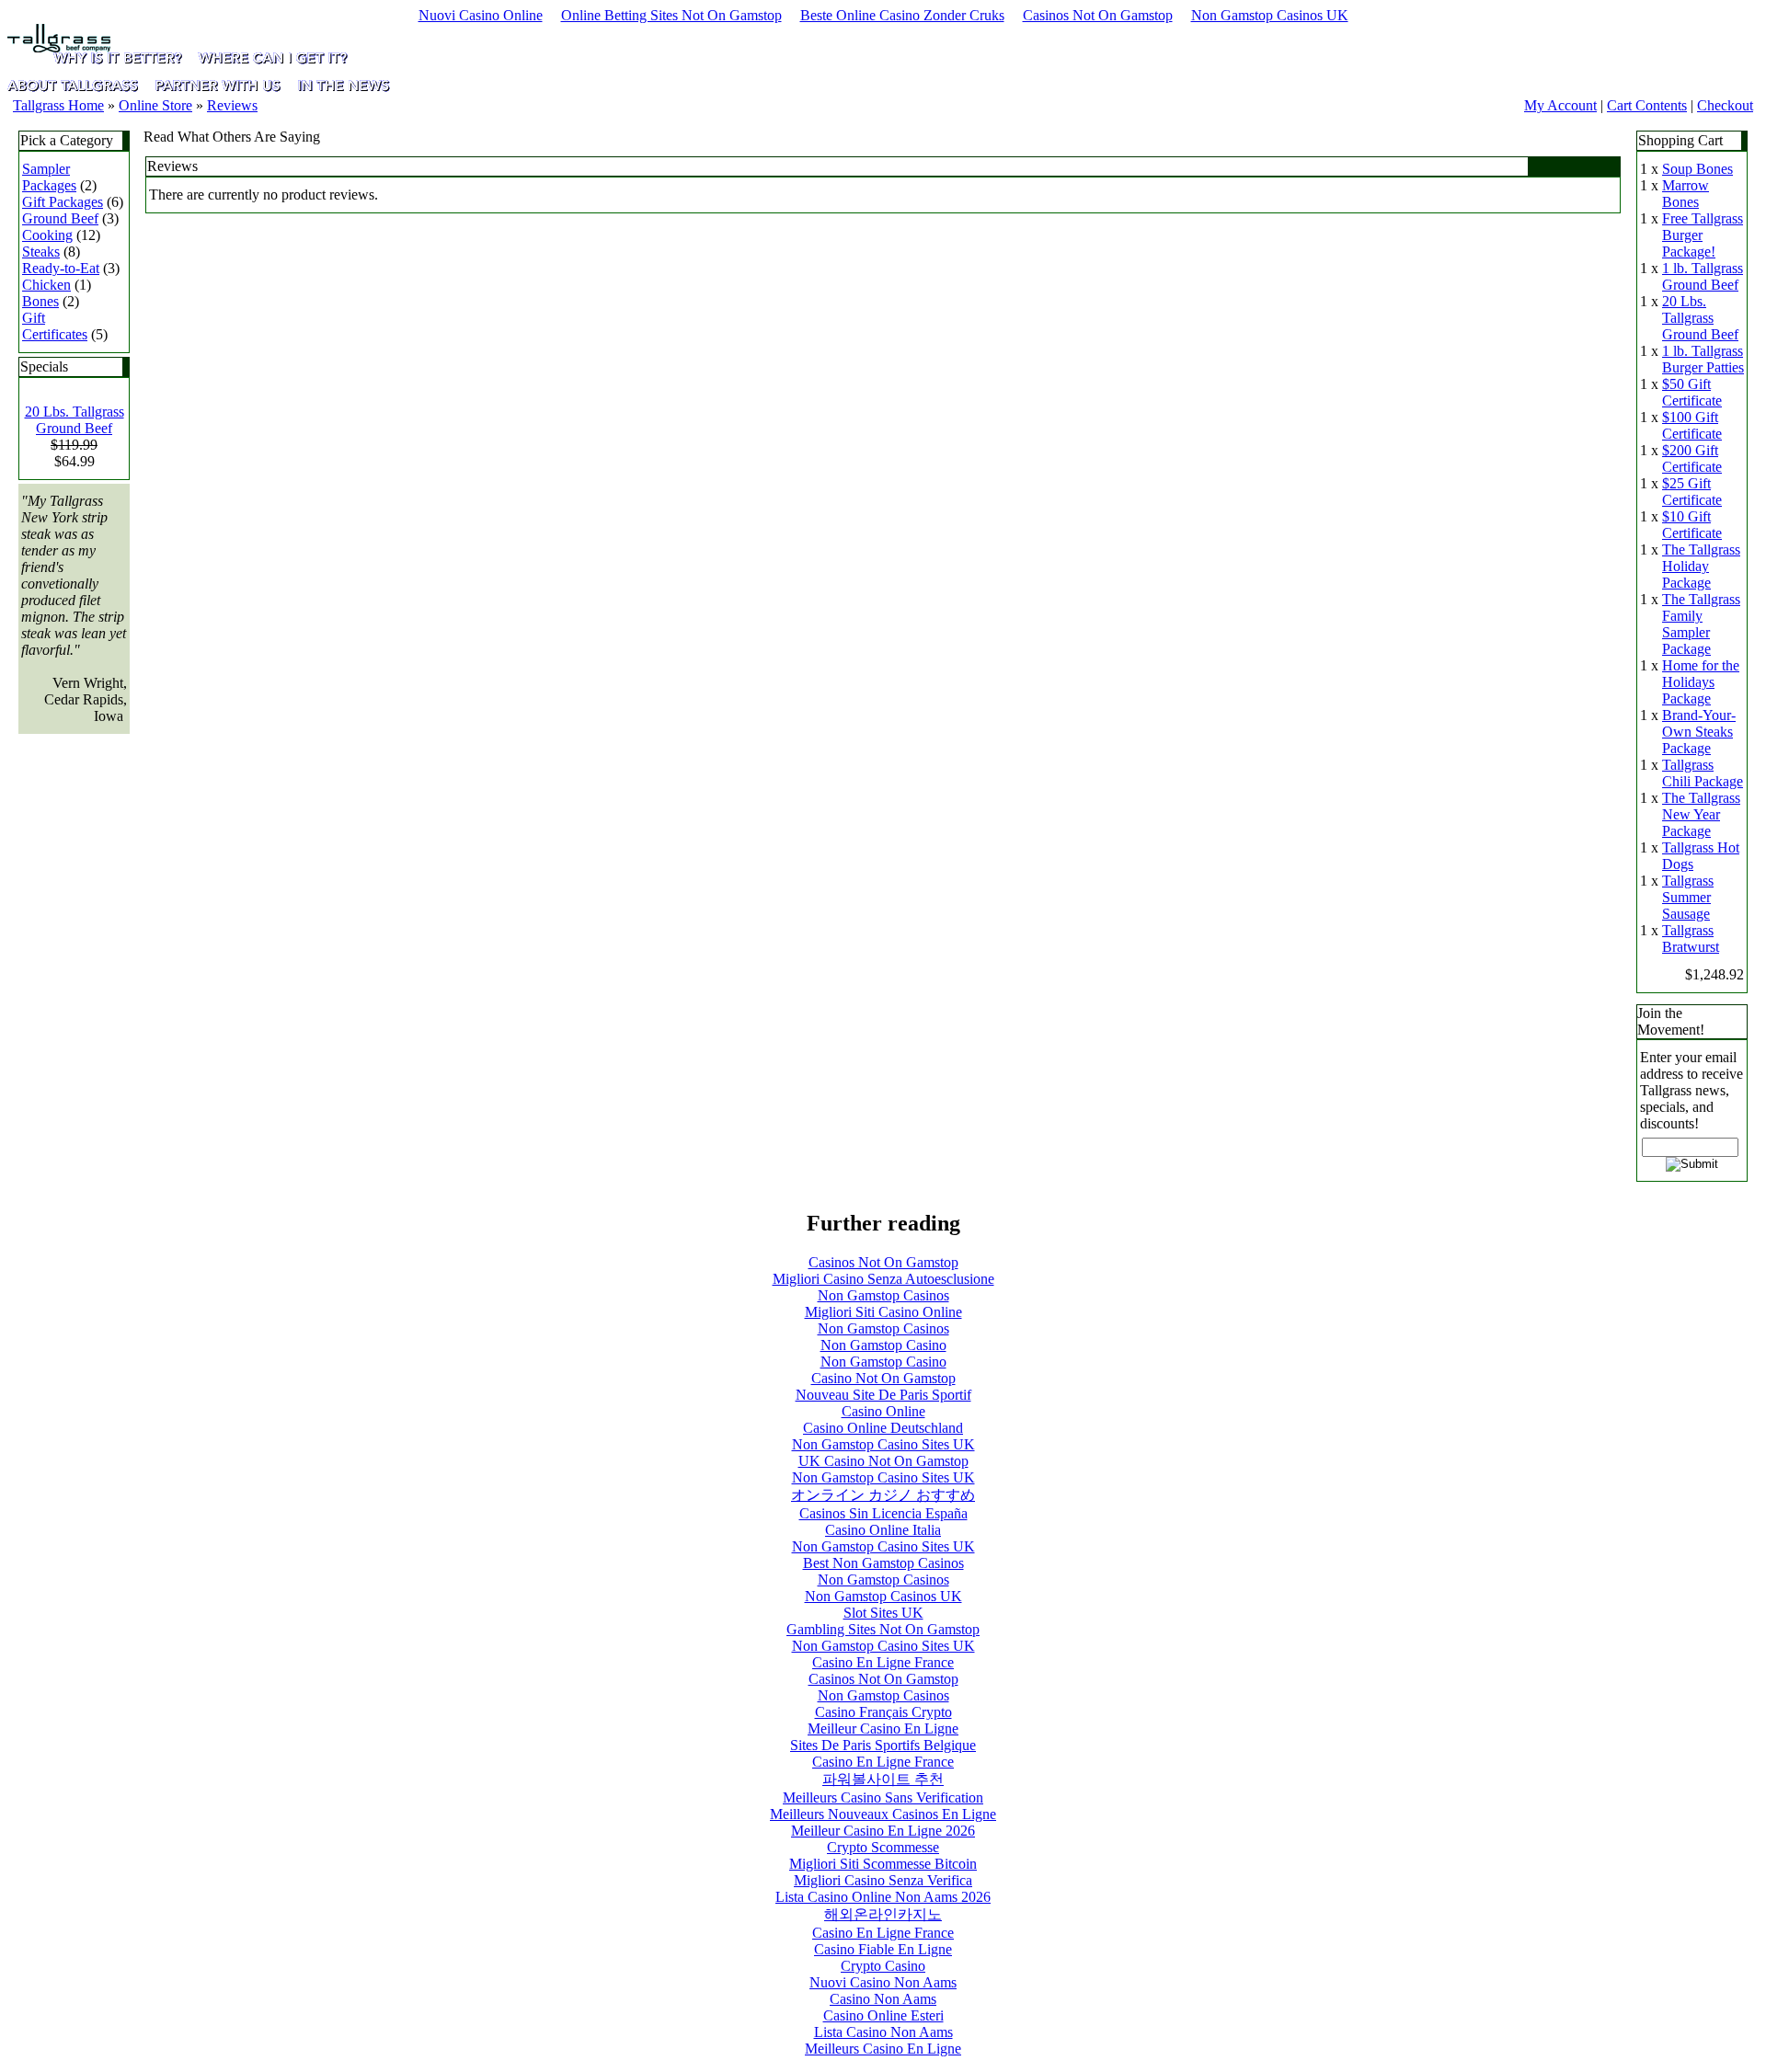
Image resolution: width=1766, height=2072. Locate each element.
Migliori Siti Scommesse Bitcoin (883, 1864)
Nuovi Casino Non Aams (883, 1982)
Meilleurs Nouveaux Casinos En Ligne (883, 1814)
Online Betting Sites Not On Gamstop (671, 15)
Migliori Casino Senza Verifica (883, 1880)
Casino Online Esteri (883, 2015)
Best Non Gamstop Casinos (883, 1563)
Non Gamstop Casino (883, 1345)
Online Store (155, 105)
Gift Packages (63, 202)
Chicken (46, 285)
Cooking (47, 235)
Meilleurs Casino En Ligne (883, 2049)
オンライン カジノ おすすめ (883, 1495)
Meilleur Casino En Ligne (883, 1729)
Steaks (41, 252)
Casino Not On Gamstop (883, 1378)
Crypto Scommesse (883, 1847)
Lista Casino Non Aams (883, 2032)
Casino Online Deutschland (883, 1428)
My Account (1560, 105)
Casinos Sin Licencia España (883, 1513)
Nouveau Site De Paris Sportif (883, 1395)
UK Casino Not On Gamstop (883, 1461)
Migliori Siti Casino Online (883, 1312)
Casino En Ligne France (883, 1662)
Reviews (232, 105)
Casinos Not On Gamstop (1098, 15)
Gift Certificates (55, 326)
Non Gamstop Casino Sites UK (883, 1444)
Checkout (1725, 105)
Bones (40, 301)
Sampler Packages (49, 177)
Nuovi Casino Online (481, 15)
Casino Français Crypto (883, 1712)
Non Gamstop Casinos (883, 1295)
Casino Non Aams (883, 1999)
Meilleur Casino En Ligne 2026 (883, 1831)
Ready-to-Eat (61, 268)
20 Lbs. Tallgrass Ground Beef (75, 420)
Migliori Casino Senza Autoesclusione (883, 1279)
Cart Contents (1647, 105)
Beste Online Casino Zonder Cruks (902, 15)
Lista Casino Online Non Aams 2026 (883, 1897)
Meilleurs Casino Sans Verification (883, 1797)
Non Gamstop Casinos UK (1270, 15)
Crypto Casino (883, 1966)
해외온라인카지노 (883, 1914)
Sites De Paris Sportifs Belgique (883, 1745)
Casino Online (883, 1411)
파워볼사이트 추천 (883, 1779)
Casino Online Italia (883, 1530)
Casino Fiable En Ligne (883, 1949)
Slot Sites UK (883, 1613)
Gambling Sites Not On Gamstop (883, 1629)
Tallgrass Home (58, 105)
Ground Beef (60, 218)
